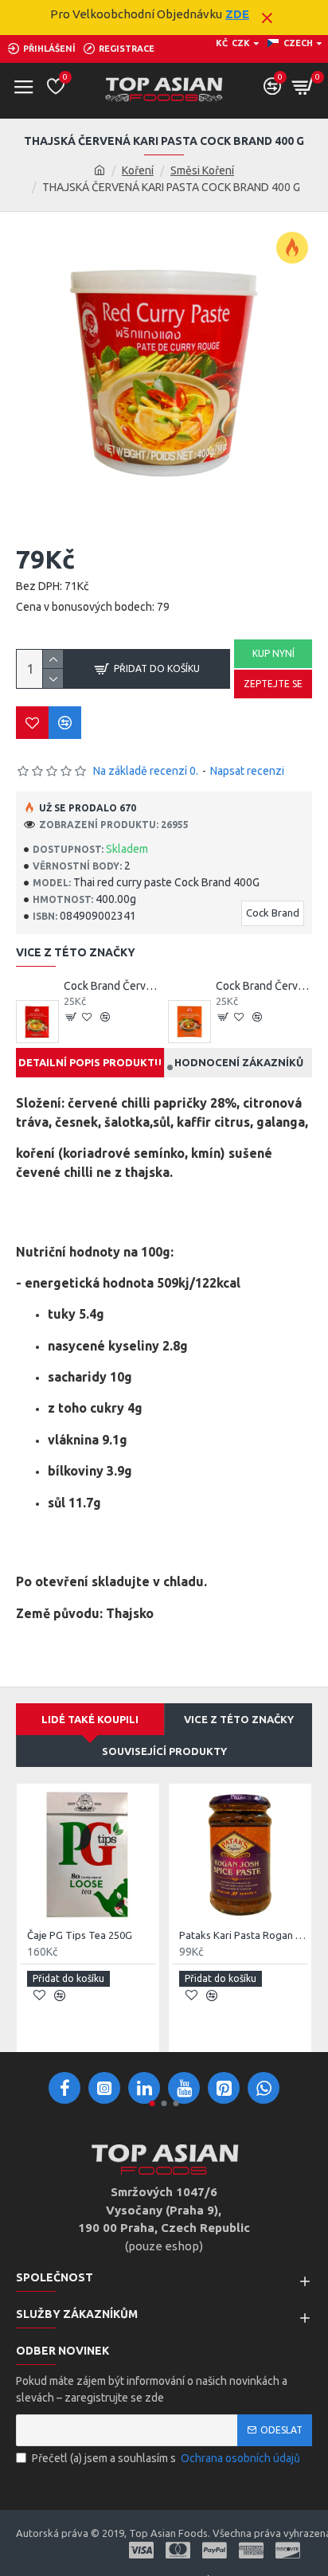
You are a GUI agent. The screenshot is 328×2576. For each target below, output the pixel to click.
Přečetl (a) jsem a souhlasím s (166, 2458)
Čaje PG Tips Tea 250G (80, 1935)
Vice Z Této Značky (239, 1719)
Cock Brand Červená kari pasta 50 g (112, 986)
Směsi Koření (202, 170)
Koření (138, 170)
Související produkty (164, 1751)
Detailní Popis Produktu (90, 1062)
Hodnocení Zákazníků (239, 1062)
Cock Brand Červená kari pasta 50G (264, 986)
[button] (158, 1067)
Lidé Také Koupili (90, 1719)
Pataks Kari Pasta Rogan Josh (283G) (243, 1935)
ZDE (237, 14)
